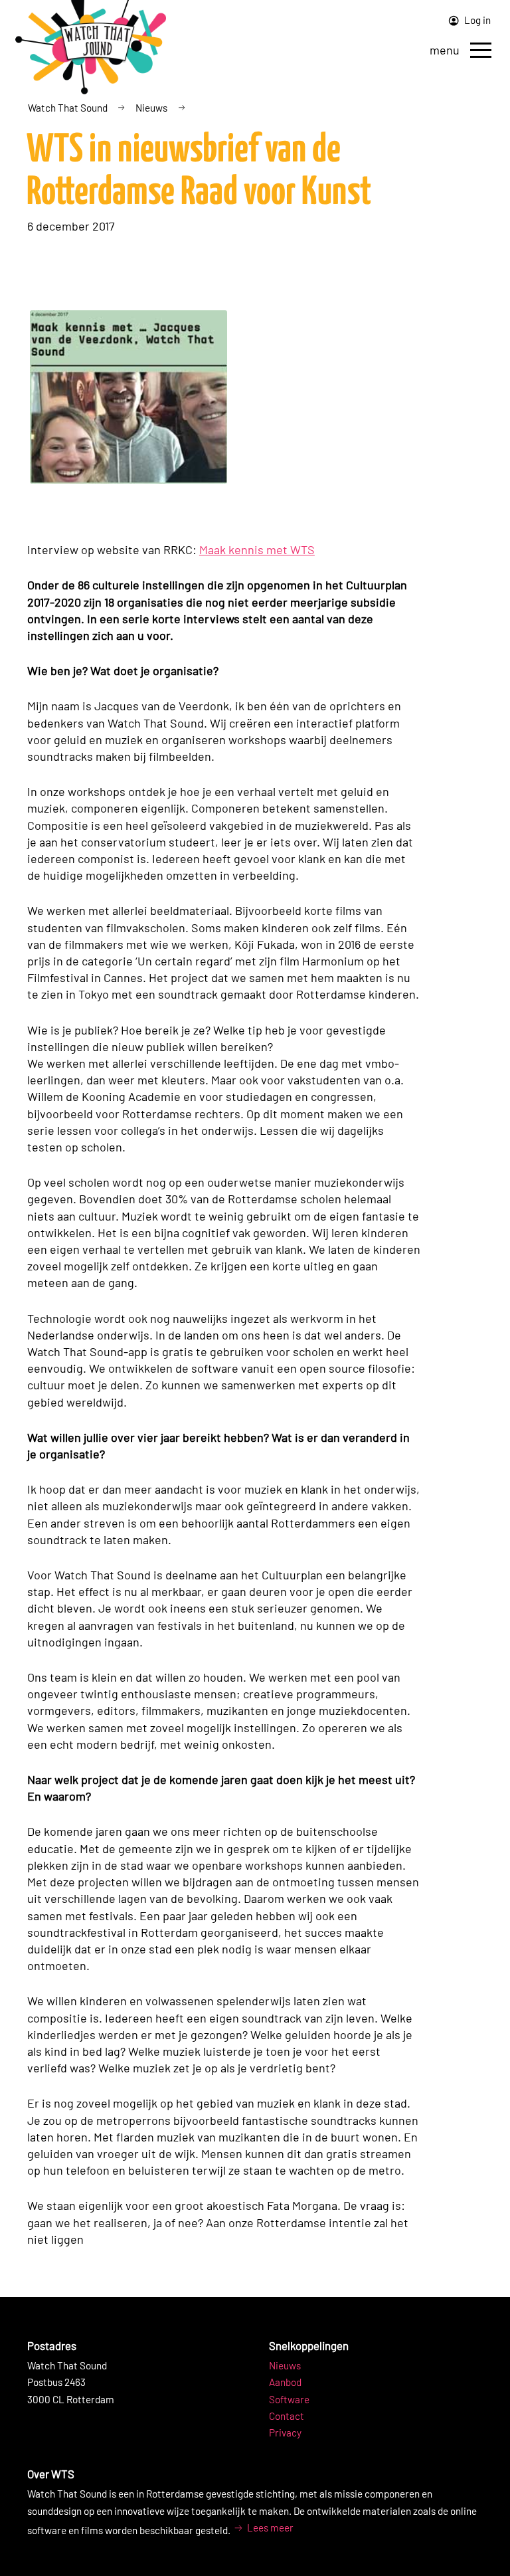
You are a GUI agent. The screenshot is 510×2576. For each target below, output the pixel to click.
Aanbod (285, 2382)
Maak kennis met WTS (257, 549)
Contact (287, 2416)
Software (289, 2399)
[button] (481, 50)
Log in (476, 20)
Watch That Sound (68, 108)
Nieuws (151, 108)
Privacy (285, 2432)
